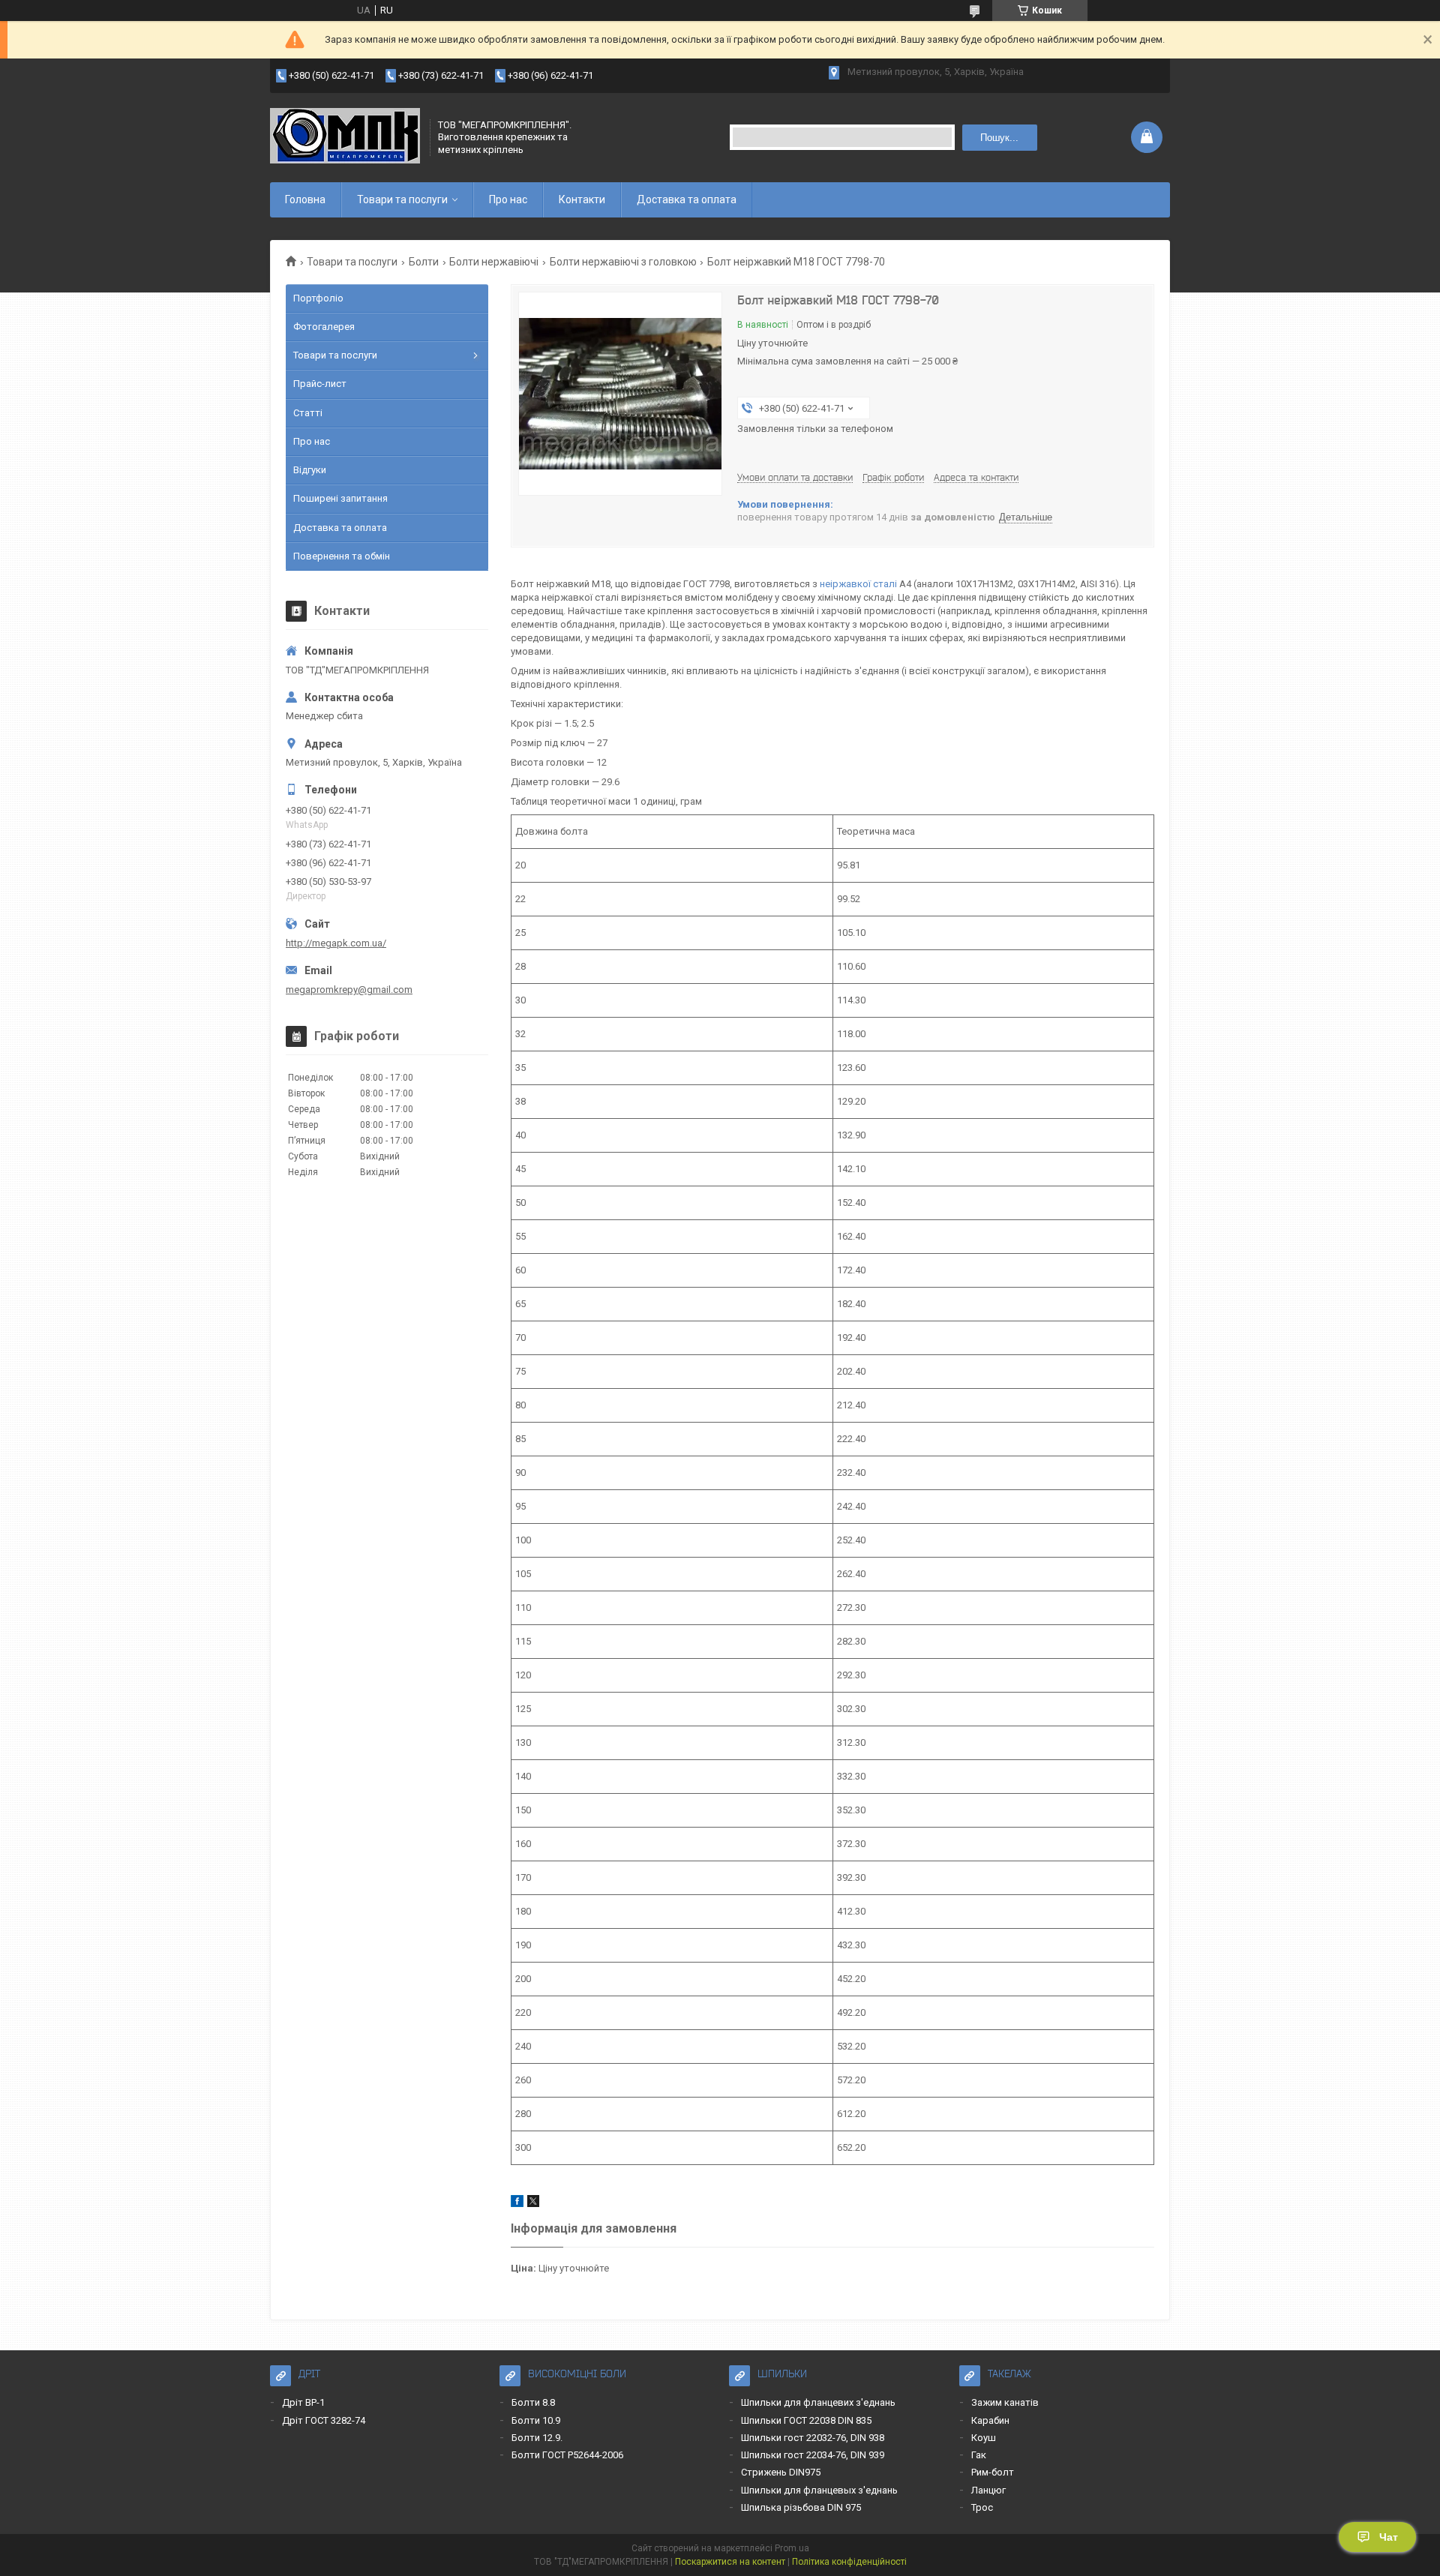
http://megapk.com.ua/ (336, 943)
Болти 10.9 (536, 2420)
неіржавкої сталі (858, 584)
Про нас (508, 199)
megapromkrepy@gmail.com (349, 990)
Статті (308, 413)
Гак (979, 2455)
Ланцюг (988, 2490)
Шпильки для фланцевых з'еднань (819, 2490)
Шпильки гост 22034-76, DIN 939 (813, 2455)
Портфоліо (318, 298)
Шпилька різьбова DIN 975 (801, 2507)
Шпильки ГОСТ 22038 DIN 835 (806, 2420)
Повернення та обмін (342, 556)
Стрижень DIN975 (781, 2472)
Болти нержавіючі (494, 262)
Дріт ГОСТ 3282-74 (324, 2420)
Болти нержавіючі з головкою (623, 262)
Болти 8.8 (533, 2402)
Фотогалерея (324, 327)
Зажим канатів (1005, 2402)
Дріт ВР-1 (303, 2402)
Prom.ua (792, 2548)
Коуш (984, 2438)
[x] (533, 2204)
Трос (982, 2507)
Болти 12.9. (537, 2438)
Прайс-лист (320, 384)
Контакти (582, 199)
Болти (424, 262)
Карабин (990, 2420)
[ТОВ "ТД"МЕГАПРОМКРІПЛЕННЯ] (345, 137)
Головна (305, 199)
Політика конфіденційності (849, 2562)
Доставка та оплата (687, 199)
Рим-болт (993, 2472)
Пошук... (999, 138)
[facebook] (517, 2204)
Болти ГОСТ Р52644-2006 (567, 2455)
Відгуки (310, 470)
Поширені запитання (340, 498)
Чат (1389, 2537)
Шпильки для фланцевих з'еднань (818, 2402)
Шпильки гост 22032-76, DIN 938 (813, 2438)
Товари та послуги (402, 199)
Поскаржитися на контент (730, 2562)
